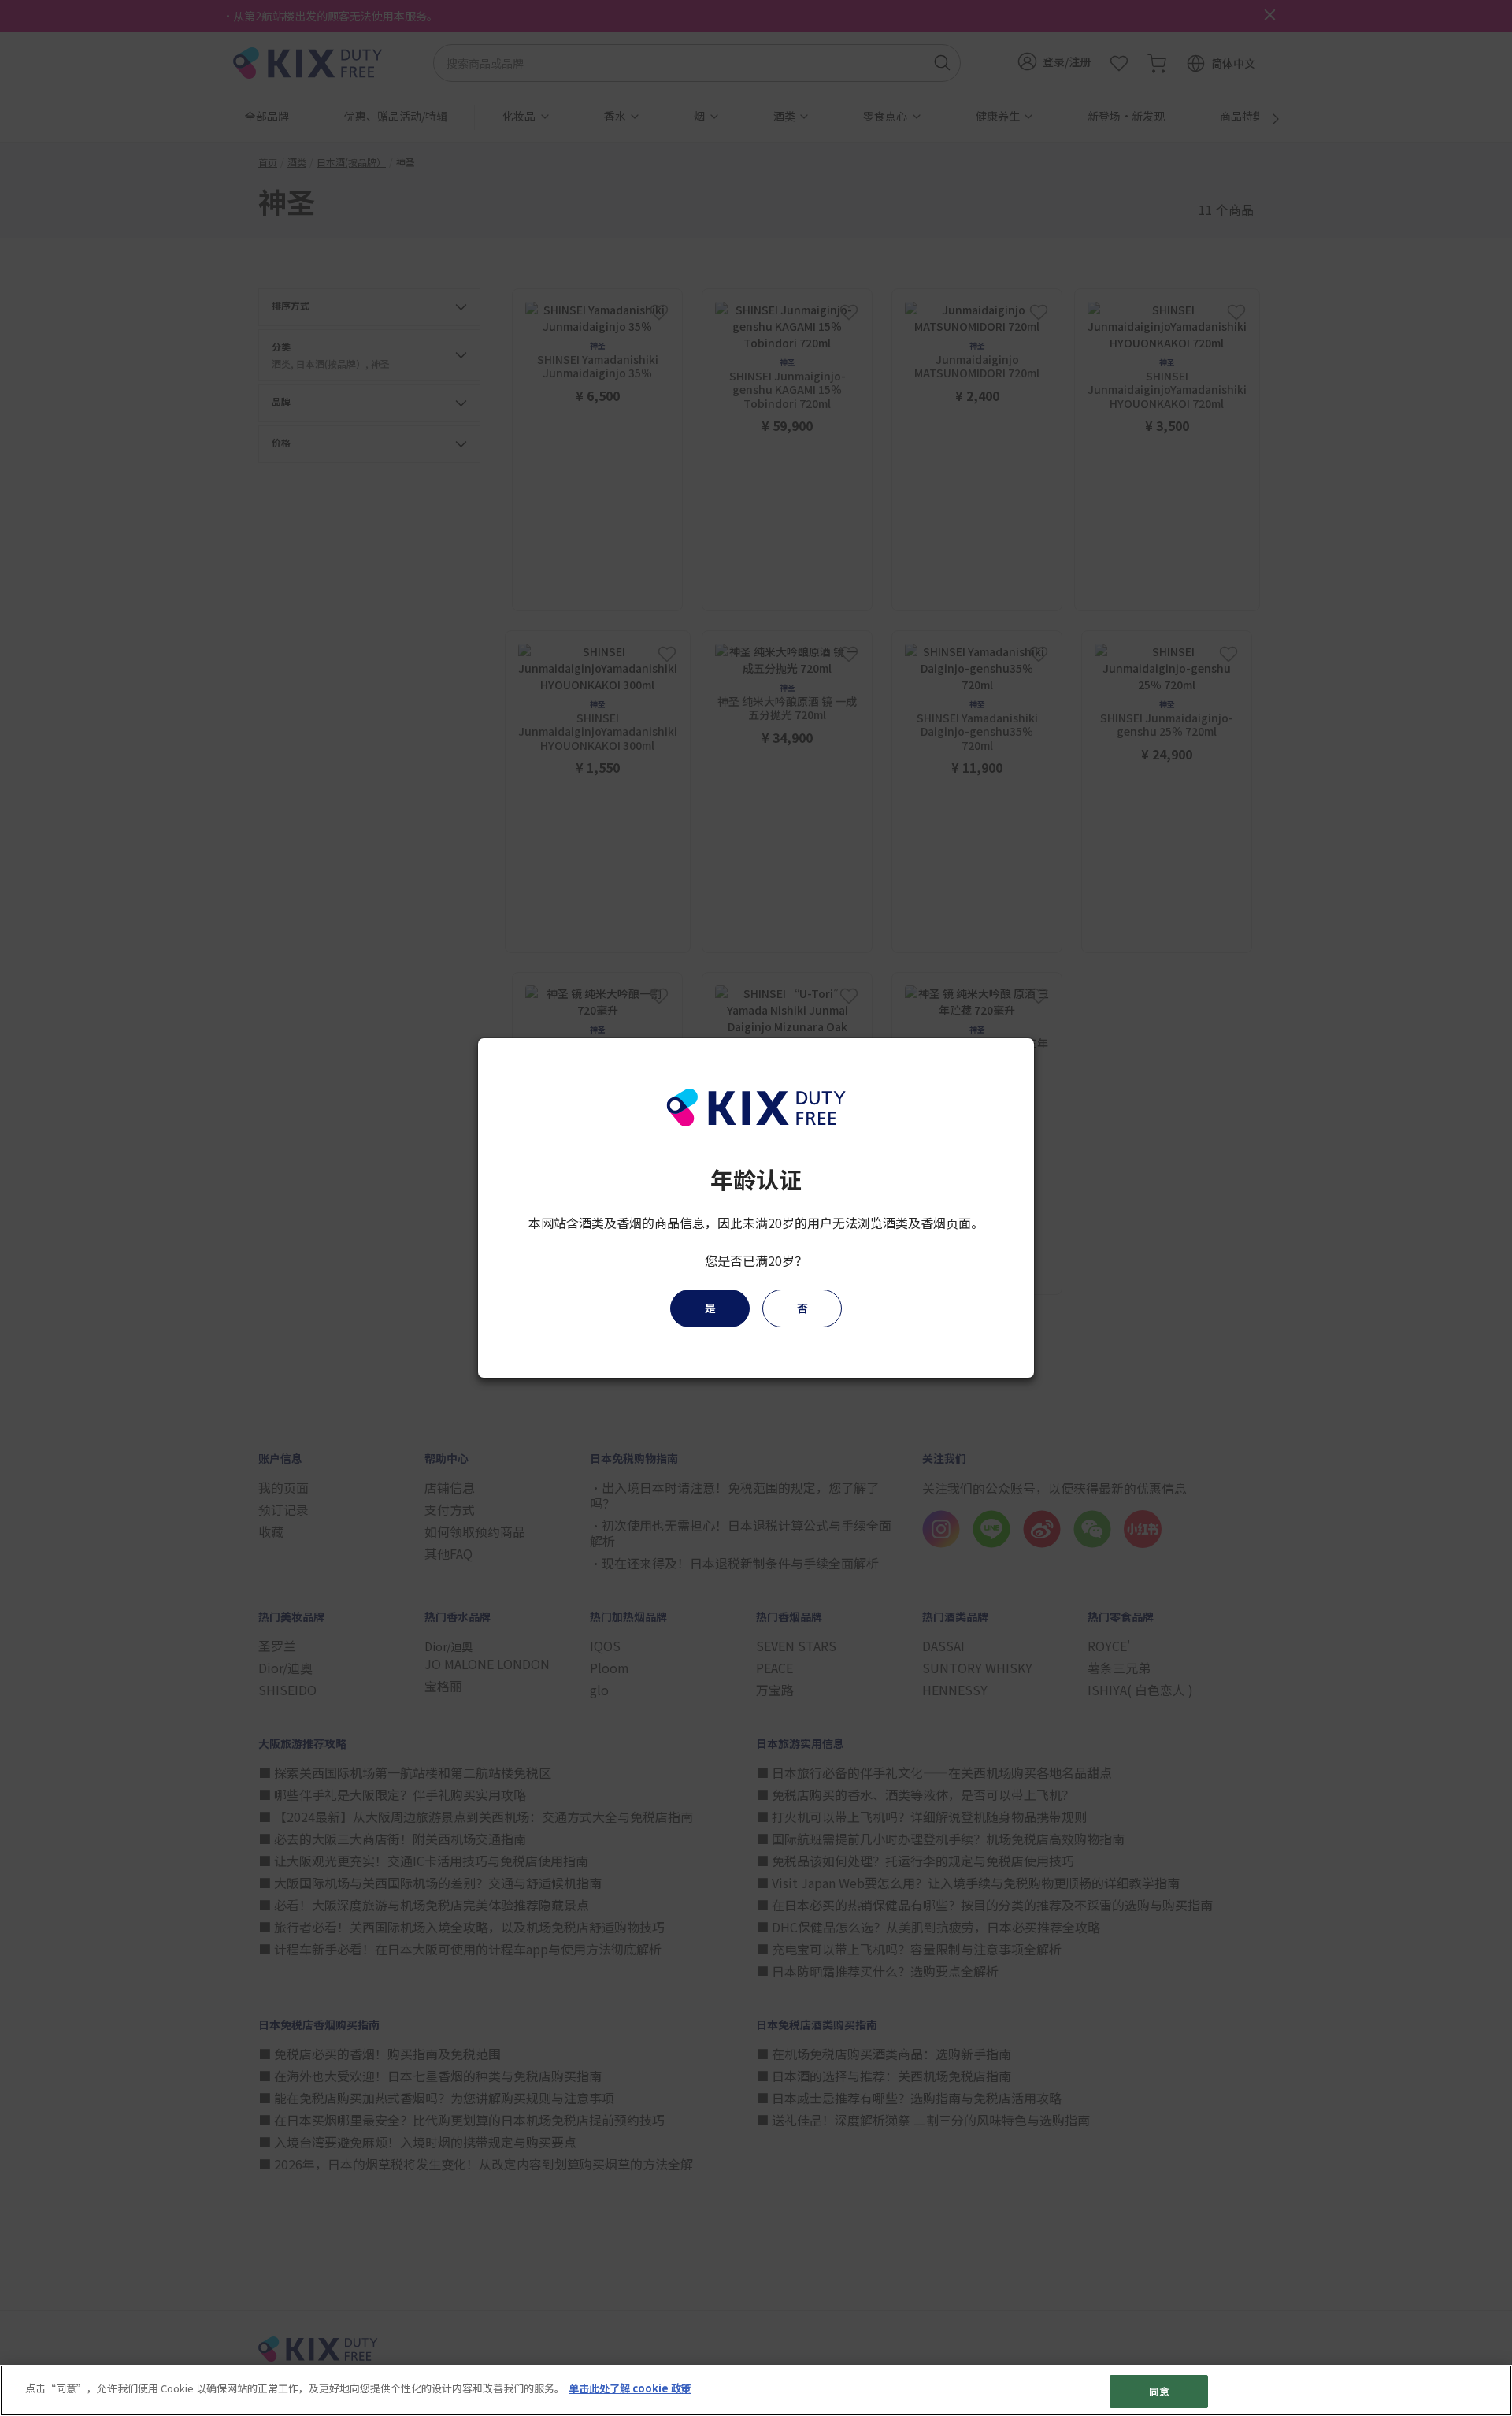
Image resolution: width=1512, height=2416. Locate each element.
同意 (1159, 2391)
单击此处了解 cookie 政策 (630, 2388)
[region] (756, 2390)
